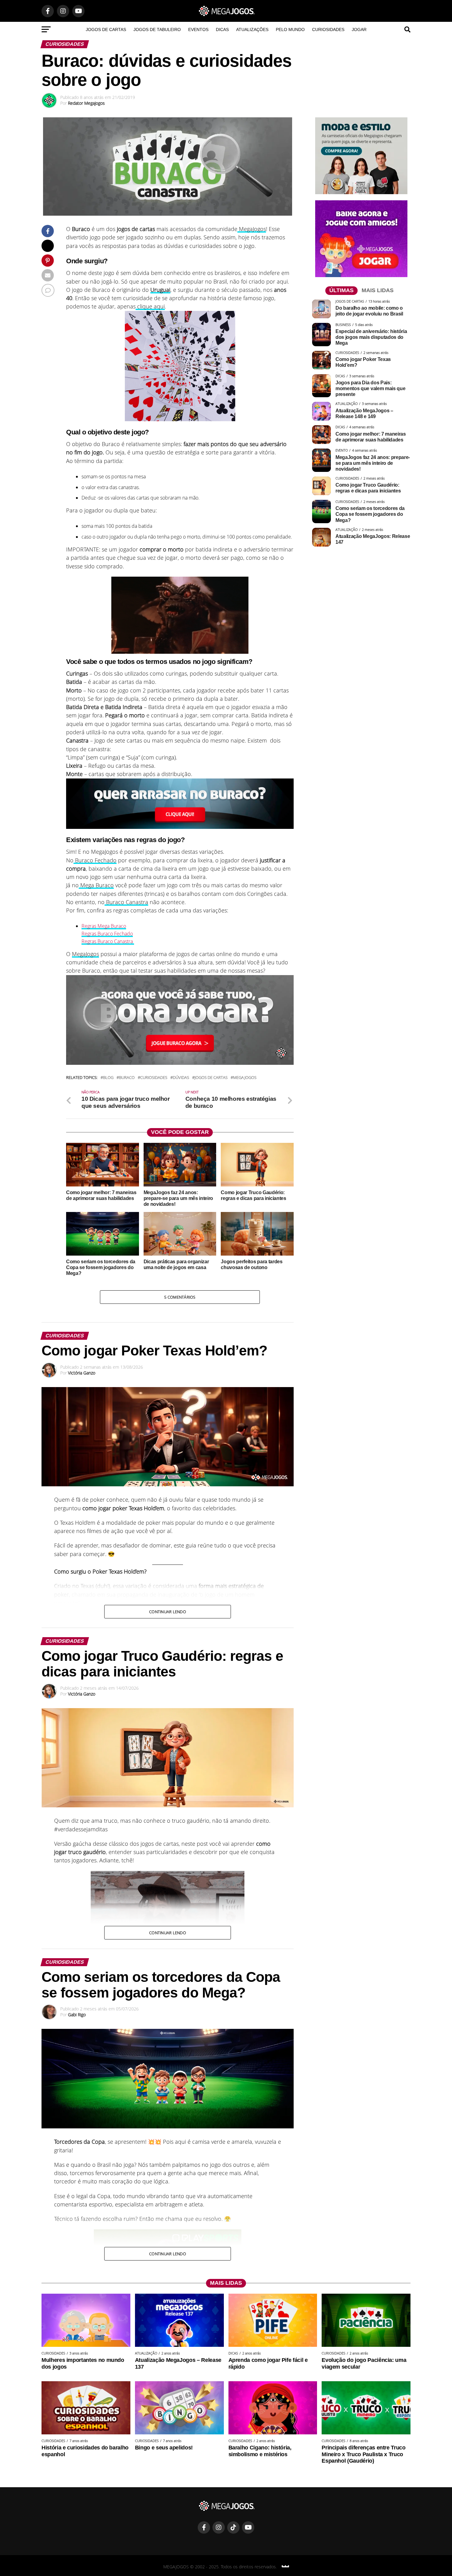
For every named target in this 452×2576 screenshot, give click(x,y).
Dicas (222, 29)
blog (108, 1078)
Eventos (198, 29)
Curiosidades (328, 29)
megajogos (245, 1078)
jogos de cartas (211, 1078)
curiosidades (154, 1078)
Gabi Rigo (77, 2015)
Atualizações (252, 29)
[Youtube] (248, 2527)
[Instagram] (219, 2527)
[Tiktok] (233, 2527)
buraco (127, 1078)
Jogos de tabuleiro (157, 29)
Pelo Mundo (290, 29)
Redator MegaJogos (86, 103)
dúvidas (181, 1078)
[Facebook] (204, 2527)
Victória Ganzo (82, 1373)
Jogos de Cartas (106, 29)
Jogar (359, 29)
